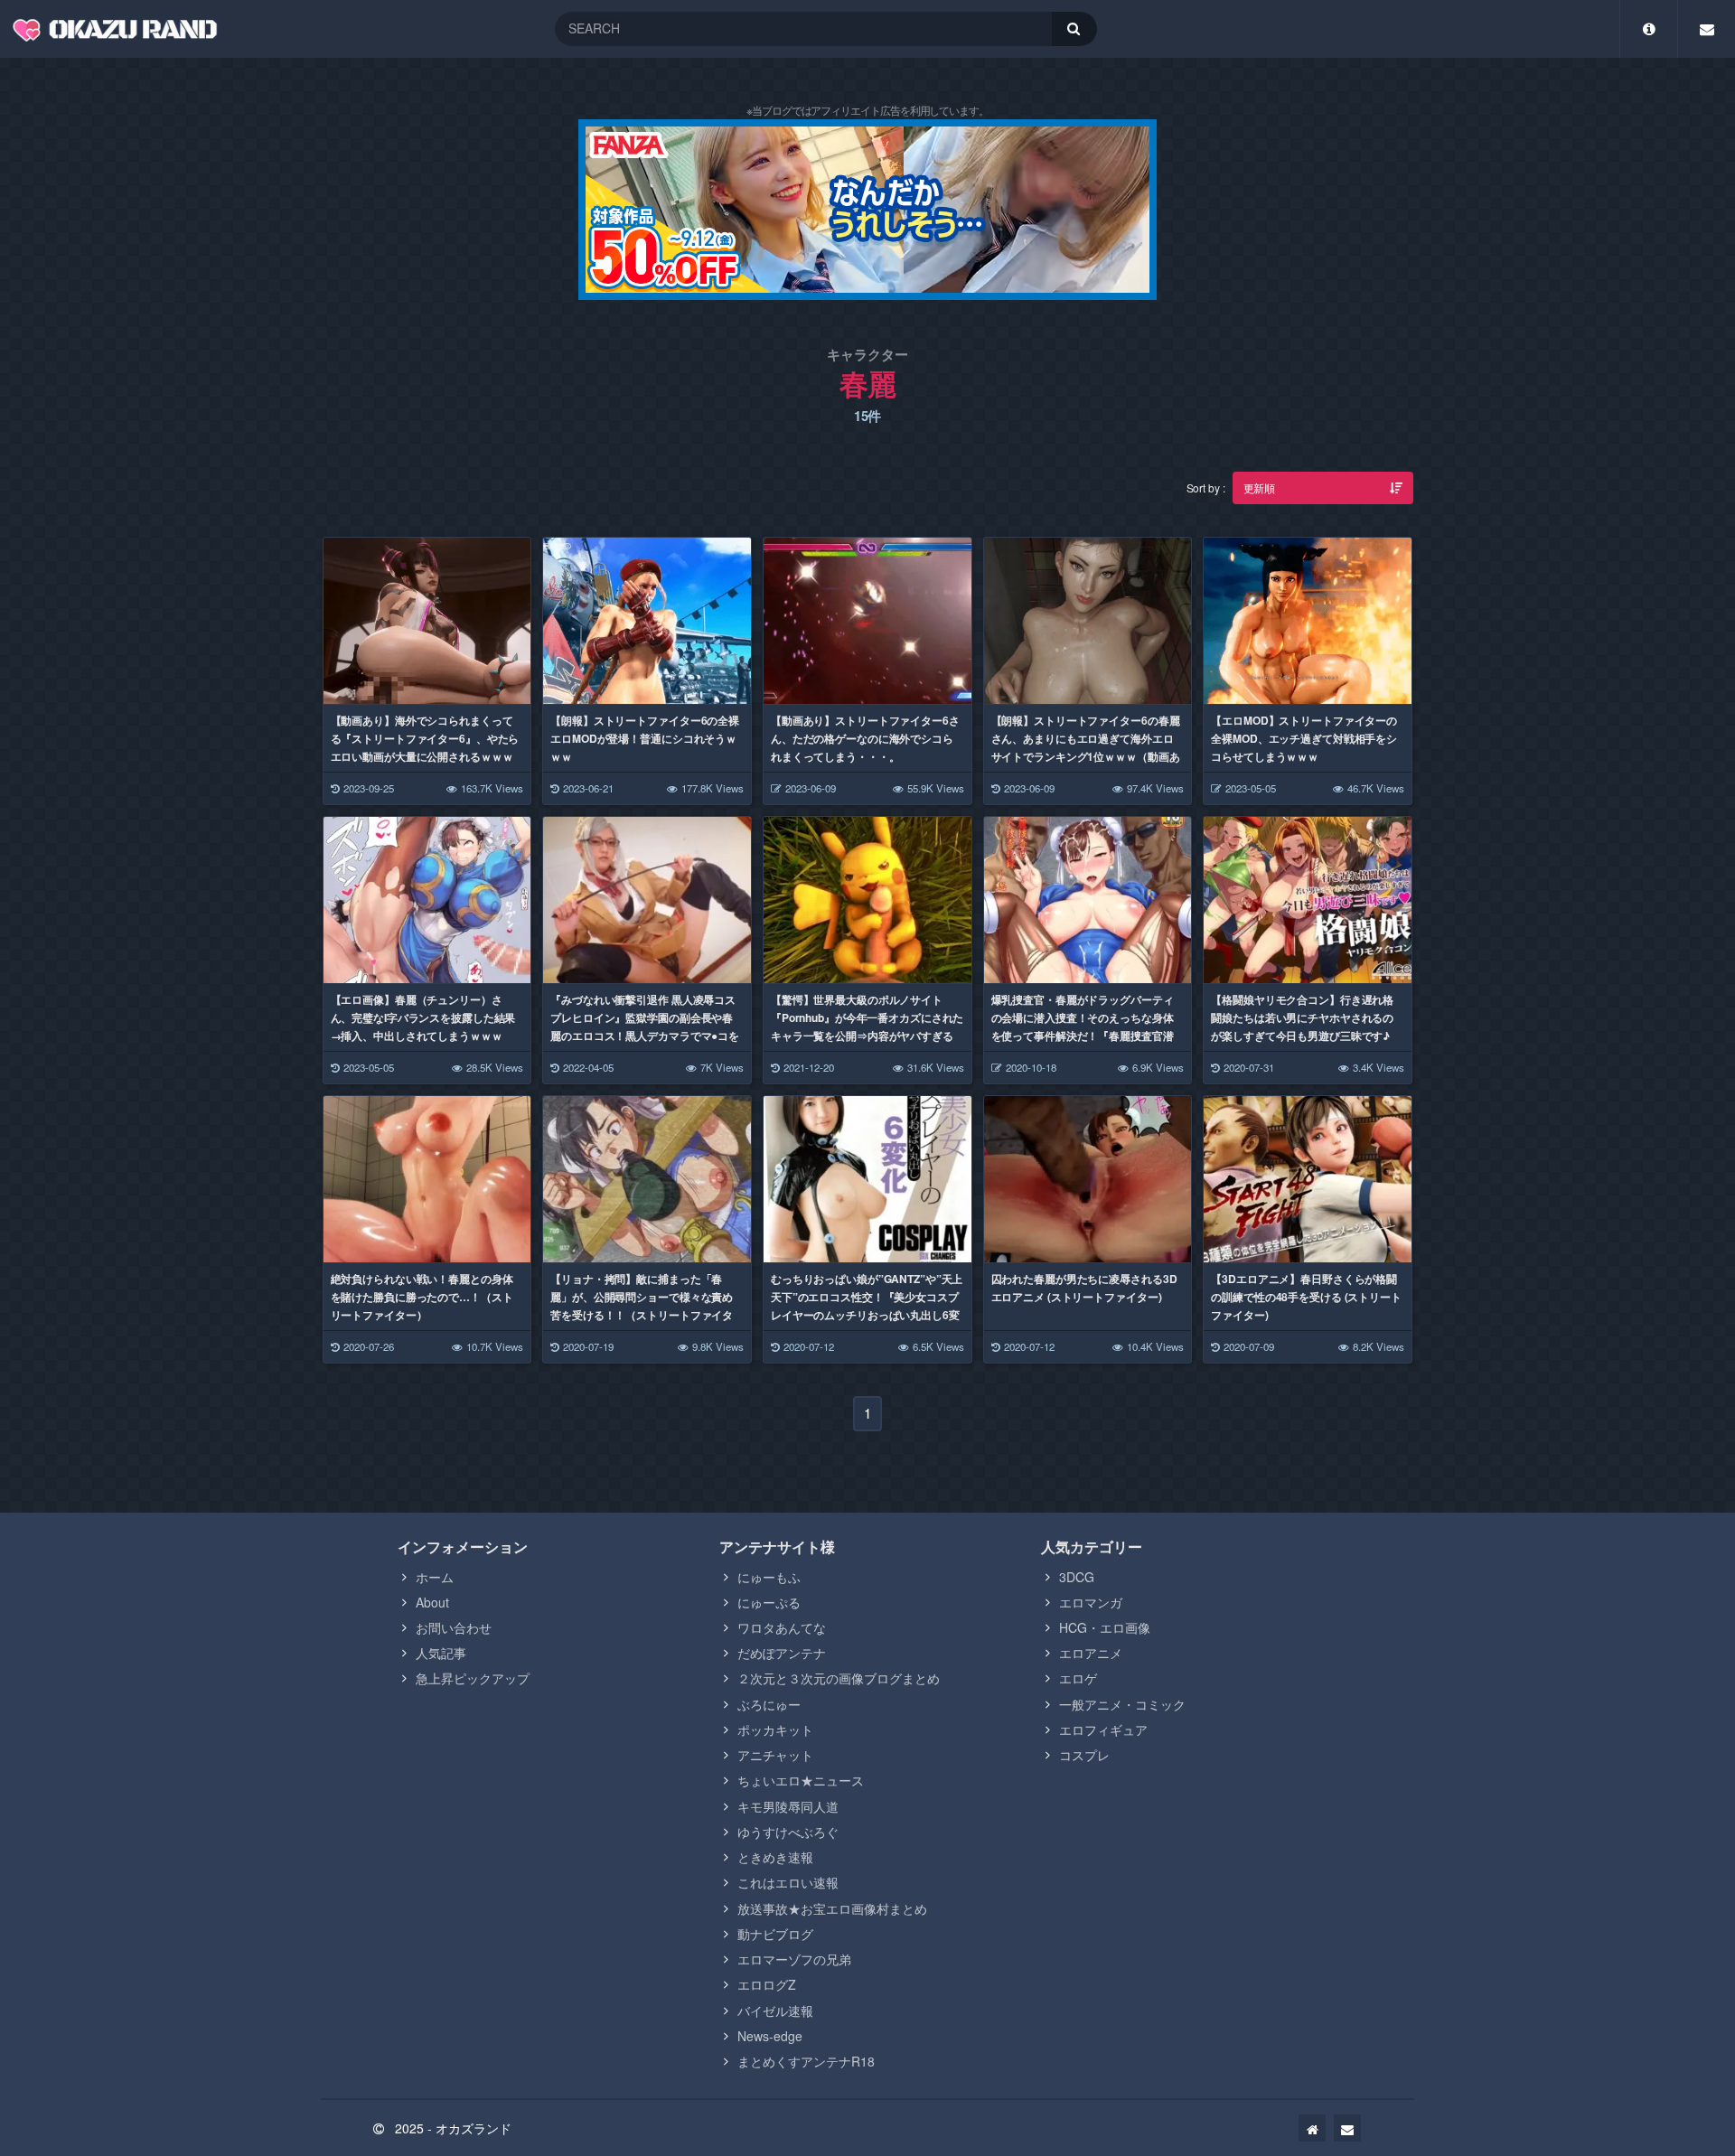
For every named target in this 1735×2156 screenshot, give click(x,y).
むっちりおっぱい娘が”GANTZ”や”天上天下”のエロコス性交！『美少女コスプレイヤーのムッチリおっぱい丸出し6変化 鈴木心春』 (867, 1306)
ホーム (435, 1577)
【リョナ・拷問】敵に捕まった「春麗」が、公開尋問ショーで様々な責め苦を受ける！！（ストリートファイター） (642, 1306)
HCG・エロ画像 (1105, 1627)
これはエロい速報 (788, 1882)
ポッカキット (775, 1729)
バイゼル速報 (775, 2011)
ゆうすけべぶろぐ (788, 1832)
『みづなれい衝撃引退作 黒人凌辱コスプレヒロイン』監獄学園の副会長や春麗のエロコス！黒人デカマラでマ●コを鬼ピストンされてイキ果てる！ (645, 1026)
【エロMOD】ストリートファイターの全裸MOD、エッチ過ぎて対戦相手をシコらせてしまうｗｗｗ (1304, 738)
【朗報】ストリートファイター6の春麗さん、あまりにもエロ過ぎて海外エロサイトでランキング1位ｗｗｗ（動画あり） (1086, 747)
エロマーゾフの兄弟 (794, 1959)
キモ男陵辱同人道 (788, 1806)
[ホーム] (1312, 2128)
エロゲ (1078, 1678)
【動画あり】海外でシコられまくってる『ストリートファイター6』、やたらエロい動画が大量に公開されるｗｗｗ (425, 738)
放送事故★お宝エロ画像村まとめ (832, 1908)
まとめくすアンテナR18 (806, 2061)
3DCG (1077, 1577)
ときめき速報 (775, 1857)
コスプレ (1084, 1755)
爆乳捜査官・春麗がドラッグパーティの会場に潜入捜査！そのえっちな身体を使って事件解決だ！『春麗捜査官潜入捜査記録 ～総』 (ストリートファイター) (1087, 1036)
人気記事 (441, 1653)
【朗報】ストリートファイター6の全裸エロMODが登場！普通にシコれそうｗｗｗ (645, 738)
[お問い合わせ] (1347, 2128)
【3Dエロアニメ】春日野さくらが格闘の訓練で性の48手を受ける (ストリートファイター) (1306, 1297)
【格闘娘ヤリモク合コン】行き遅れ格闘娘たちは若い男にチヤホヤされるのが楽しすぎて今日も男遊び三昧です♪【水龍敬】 (1302, 1026)
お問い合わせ (454, 1627)
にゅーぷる (769, 1602)
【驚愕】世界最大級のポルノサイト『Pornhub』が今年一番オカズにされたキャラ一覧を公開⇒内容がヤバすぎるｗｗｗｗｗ (867, 1026)
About (432, 1602)
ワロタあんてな (782, 1627)
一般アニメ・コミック (1122, 1704)
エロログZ (767, 1984)
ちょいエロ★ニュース (801, 1780)
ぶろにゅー (769, 1704)
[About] (1649, 29)
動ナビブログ (775, 1934)
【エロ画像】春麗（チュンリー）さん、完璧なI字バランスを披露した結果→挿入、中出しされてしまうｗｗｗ (423, 1017)
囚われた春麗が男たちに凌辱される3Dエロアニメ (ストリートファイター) (1084, 1288)
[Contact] (1707, 29)
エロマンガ (1091, 1602)
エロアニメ (1091, 1653)
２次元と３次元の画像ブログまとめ (839, 1678)
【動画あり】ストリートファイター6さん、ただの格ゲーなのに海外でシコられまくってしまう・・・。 (865, 738)
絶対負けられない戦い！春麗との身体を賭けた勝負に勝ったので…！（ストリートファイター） (422, 1297)
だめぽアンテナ (782, 1653)
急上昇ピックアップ (473, 1678)
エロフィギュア (1103, 1729)
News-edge (770, 2036)
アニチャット (775, 1755)
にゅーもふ (769, 1577)
